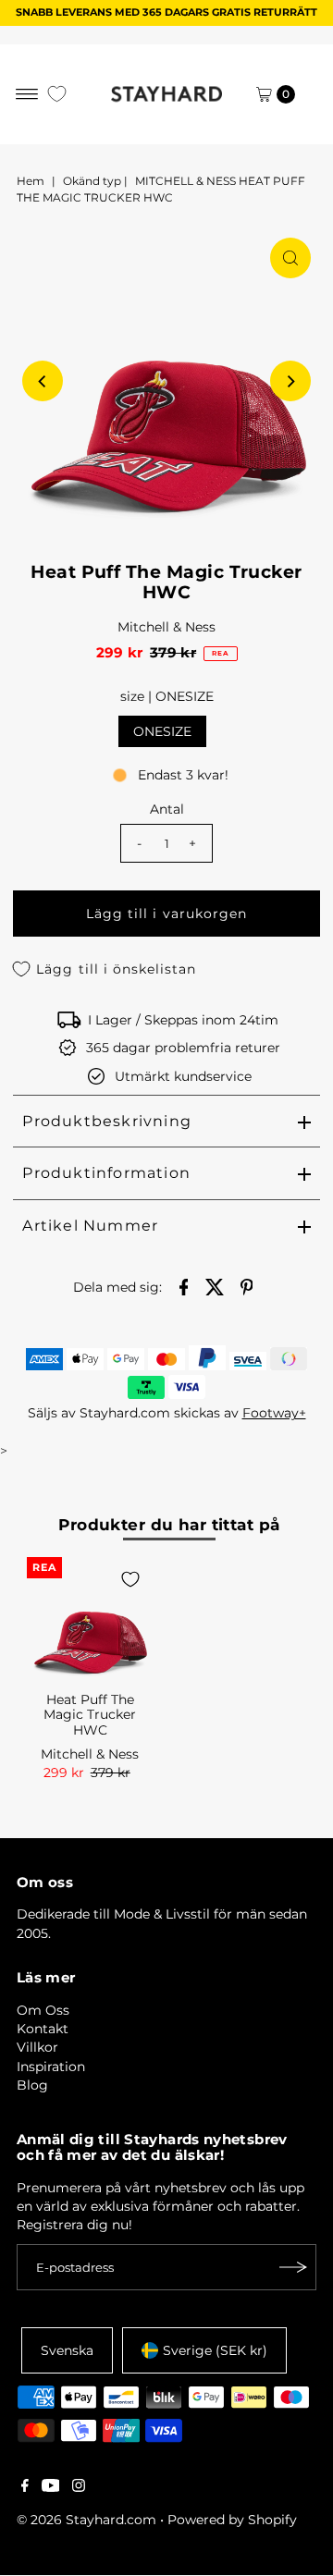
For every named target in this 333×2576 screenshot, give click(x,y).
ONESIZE (162, 731)
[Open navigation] (27, 94)
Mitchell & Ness (166, 627)
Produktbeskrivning (107, 1121)
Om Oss (43, 2010)
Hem (31, 181)
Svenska (67, 2350)
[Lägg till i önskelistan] (130, 1579)
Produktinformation (106, 1173)
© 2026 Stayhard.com (86, 2520)
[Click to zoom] (290, 258)
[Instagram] (79, 2487)
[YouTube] (51, 2487)
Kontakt (43, 2029)
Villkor (37, 2047)
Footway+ (274, 1413)
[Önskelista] (57, 94)
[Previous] (43, 381)
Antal (167, 809)
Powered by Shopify (232, 2520)
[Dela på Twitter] (216, 1285)
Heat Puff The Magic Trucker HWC (90, 1715)
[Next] (290, 381)
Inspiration (51, 2067)
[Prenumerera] (293, 2267)
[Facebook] (25, 2487)
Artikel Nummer (90, 1226)
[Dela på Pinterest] (247, 1285)
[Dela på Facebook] (184, 1285)
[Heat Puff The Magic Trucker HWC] (90, 1620)
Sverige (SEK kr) (215, 2350)
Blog (32, 2085)
